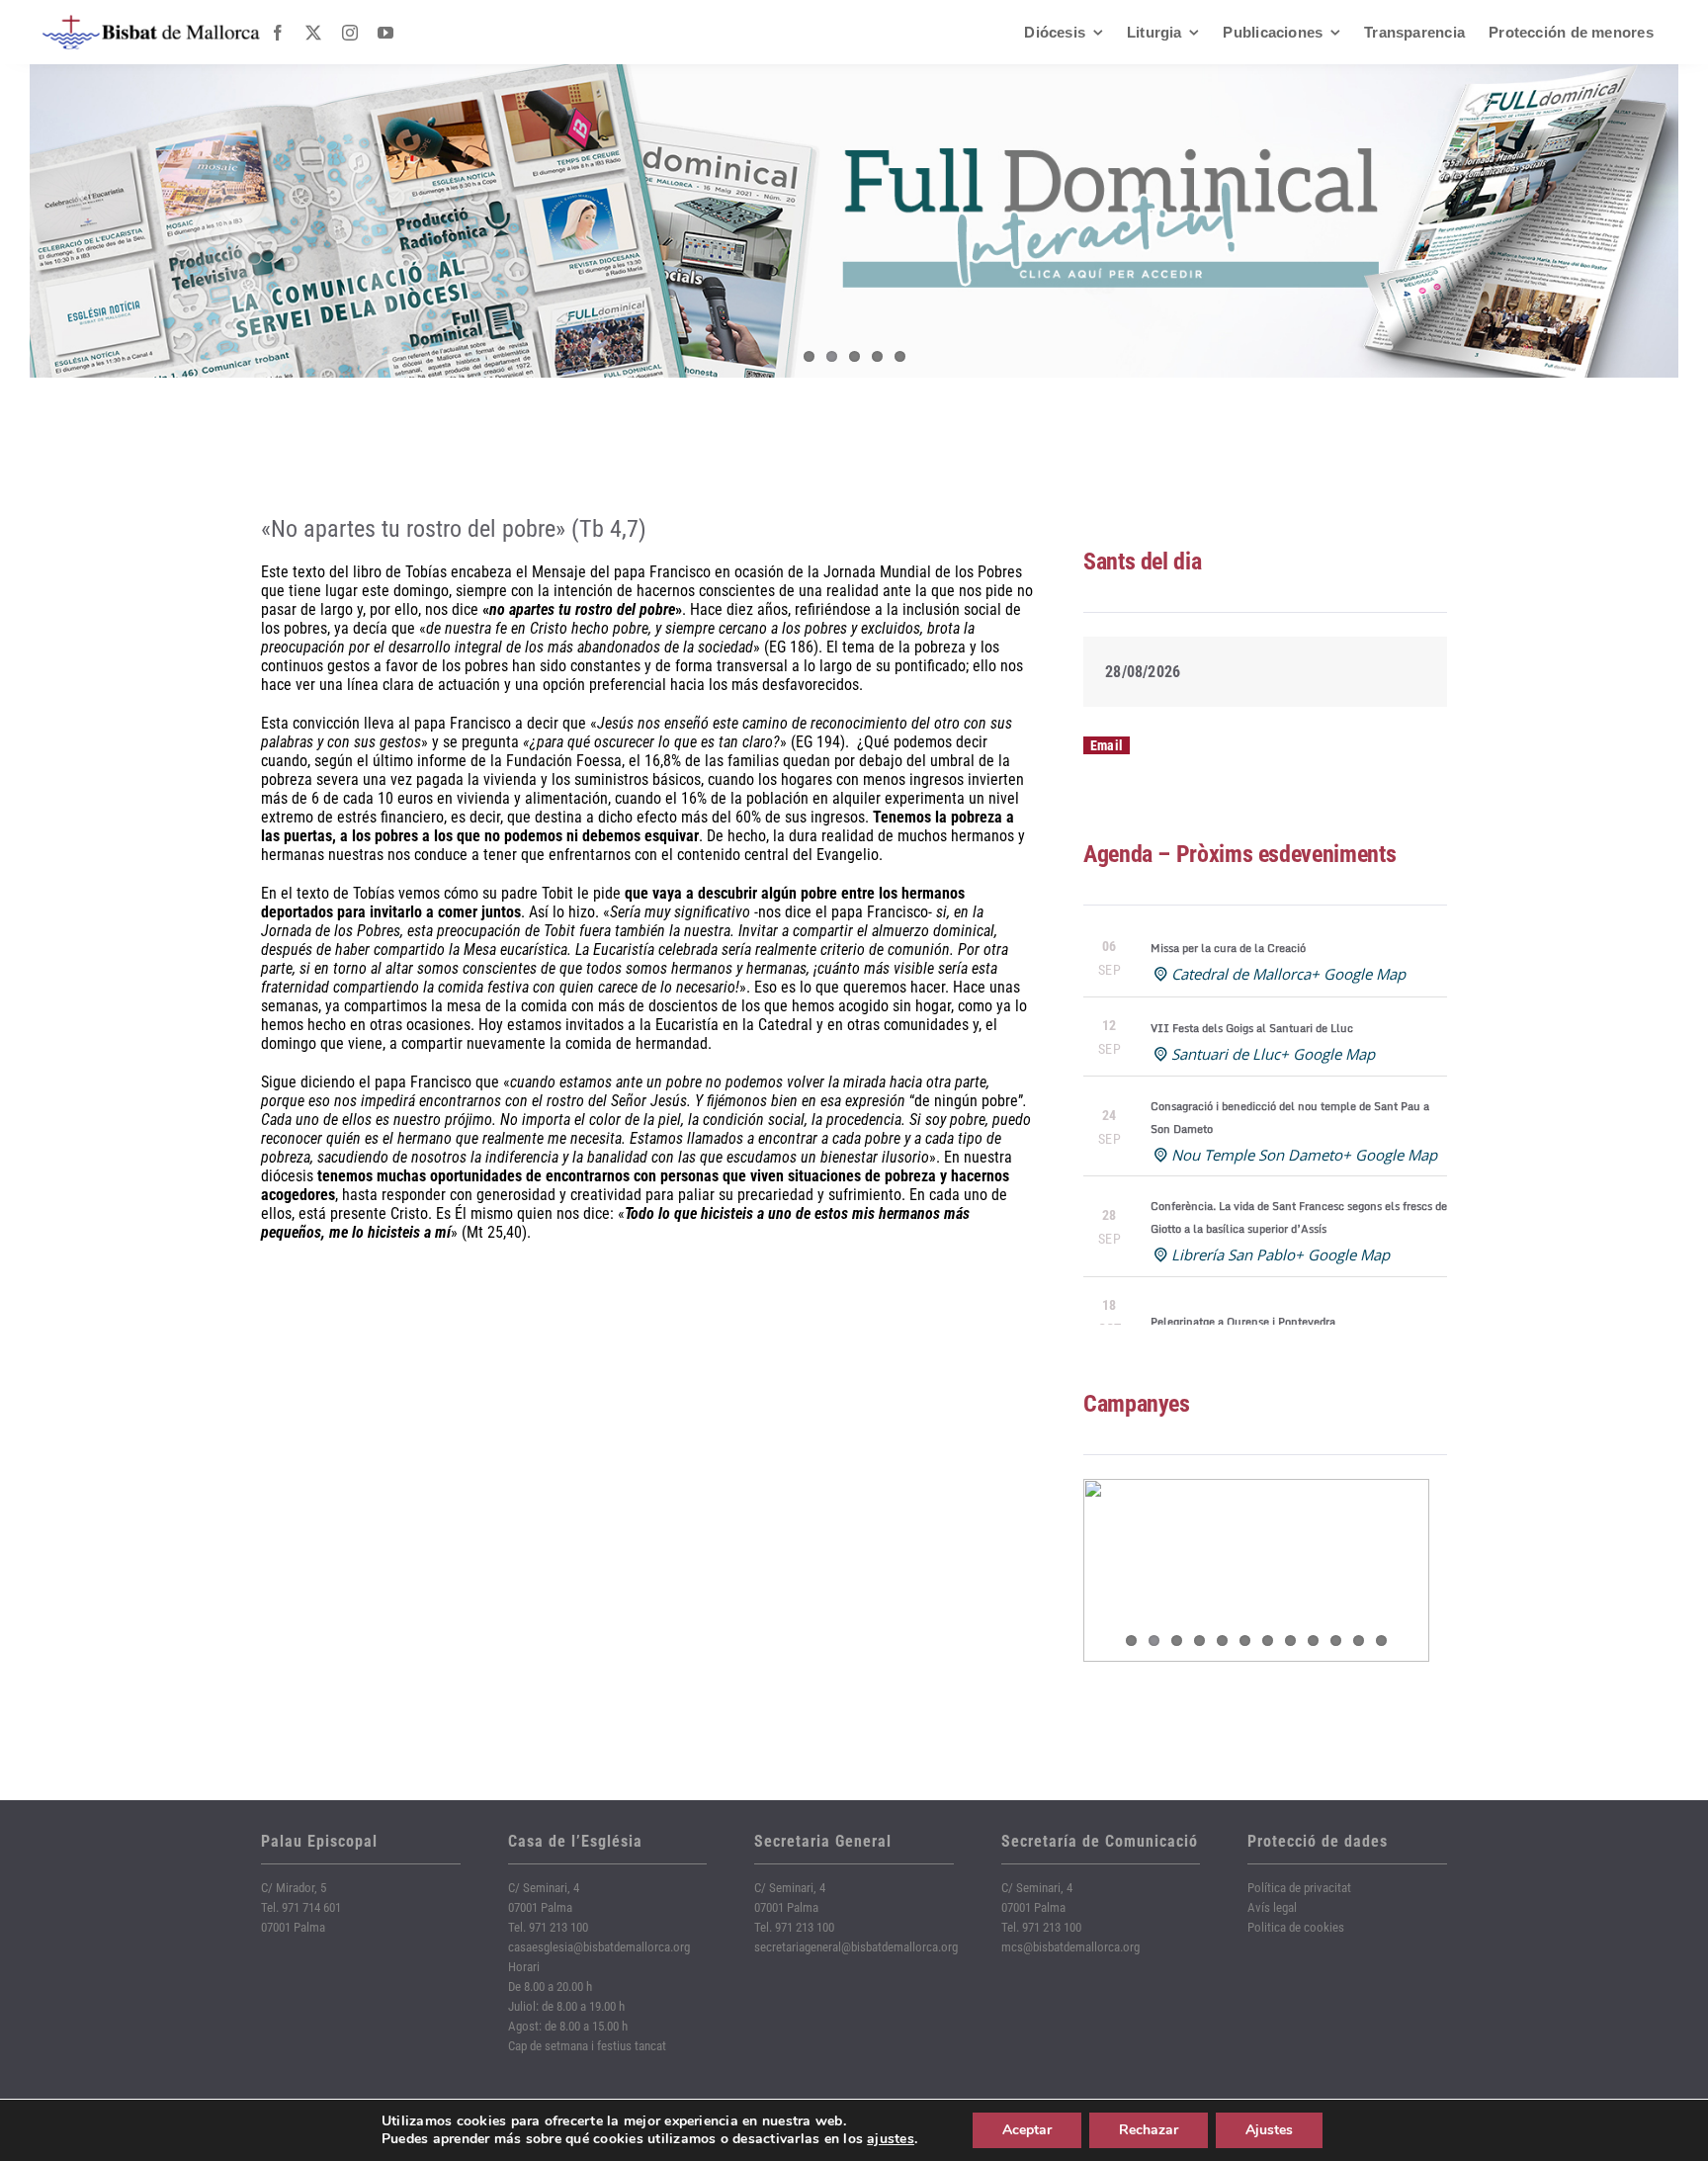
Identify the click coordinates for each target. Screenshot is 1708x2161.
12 (1381, 1641)
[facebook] (278, 33)
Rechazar (1149, 2130)
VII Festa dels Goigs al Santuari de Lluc (1252, 1028)
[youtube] (385, 33)
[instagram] (350, 33)
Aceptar (1027, 2130)
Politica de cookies (1296, 1927)
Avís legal (1272, 1907)
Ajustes (1269, 2130)
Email (1107, 745)
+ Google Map (1358, 974)
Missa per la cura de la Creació (1228, 948)
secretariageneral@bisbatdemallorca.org (856, 1947)
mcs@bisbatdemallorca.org (1070, 1947)
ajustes (891, 2139)
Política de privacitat (1299, 1888)
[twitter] (313, 33)
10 (1336, 1641)
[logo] (151, 22)
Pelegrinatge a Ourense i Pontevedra (1243, 1322)
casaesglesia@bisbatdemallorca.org (599, 1947)
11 (1359, 1641)
